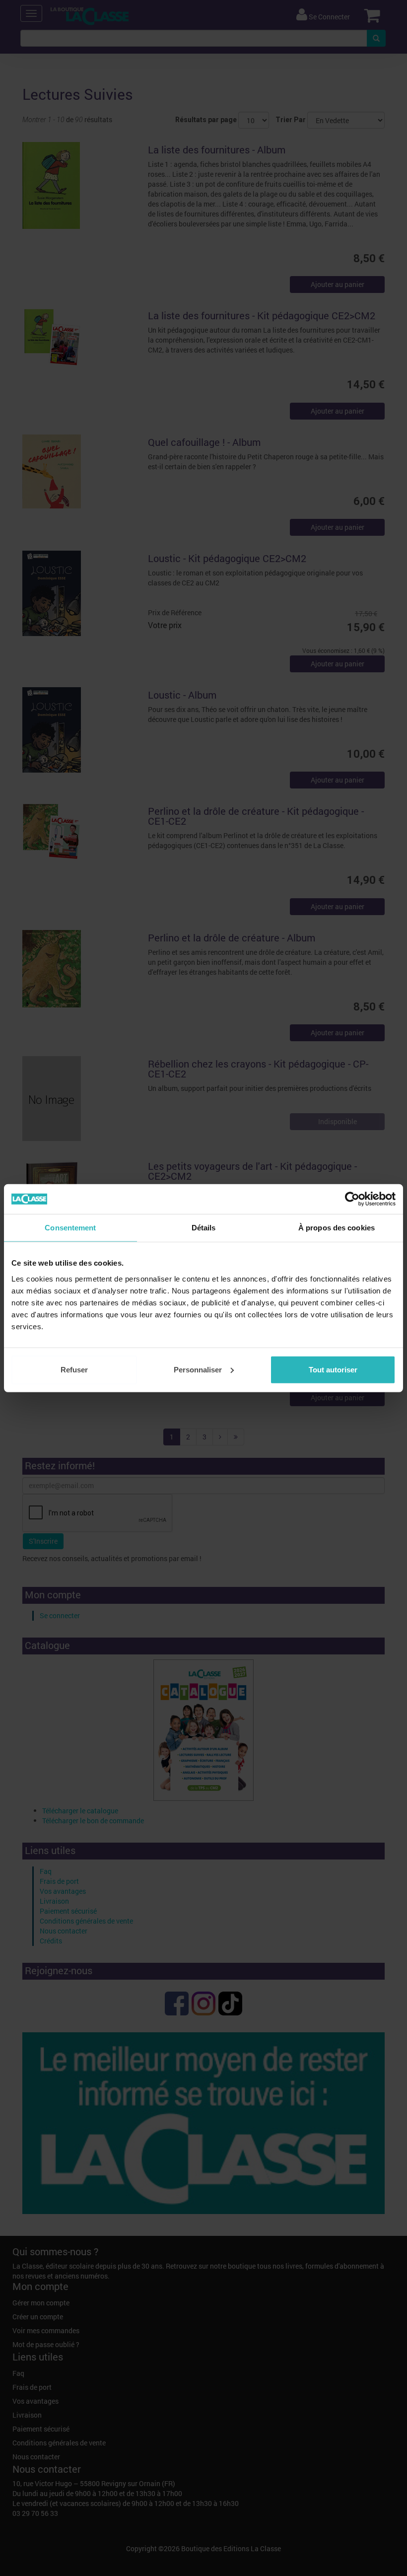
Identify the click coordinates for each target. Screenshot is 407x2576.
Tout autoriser (333, 1369)
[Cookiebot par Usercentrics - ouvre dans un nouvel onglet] (352, 1199)
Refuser (74, 1369)
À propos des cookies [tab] (337, 1228)
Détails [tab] (204, 1228)
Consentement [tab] (70, 1228)
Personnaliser (198, 1369)
